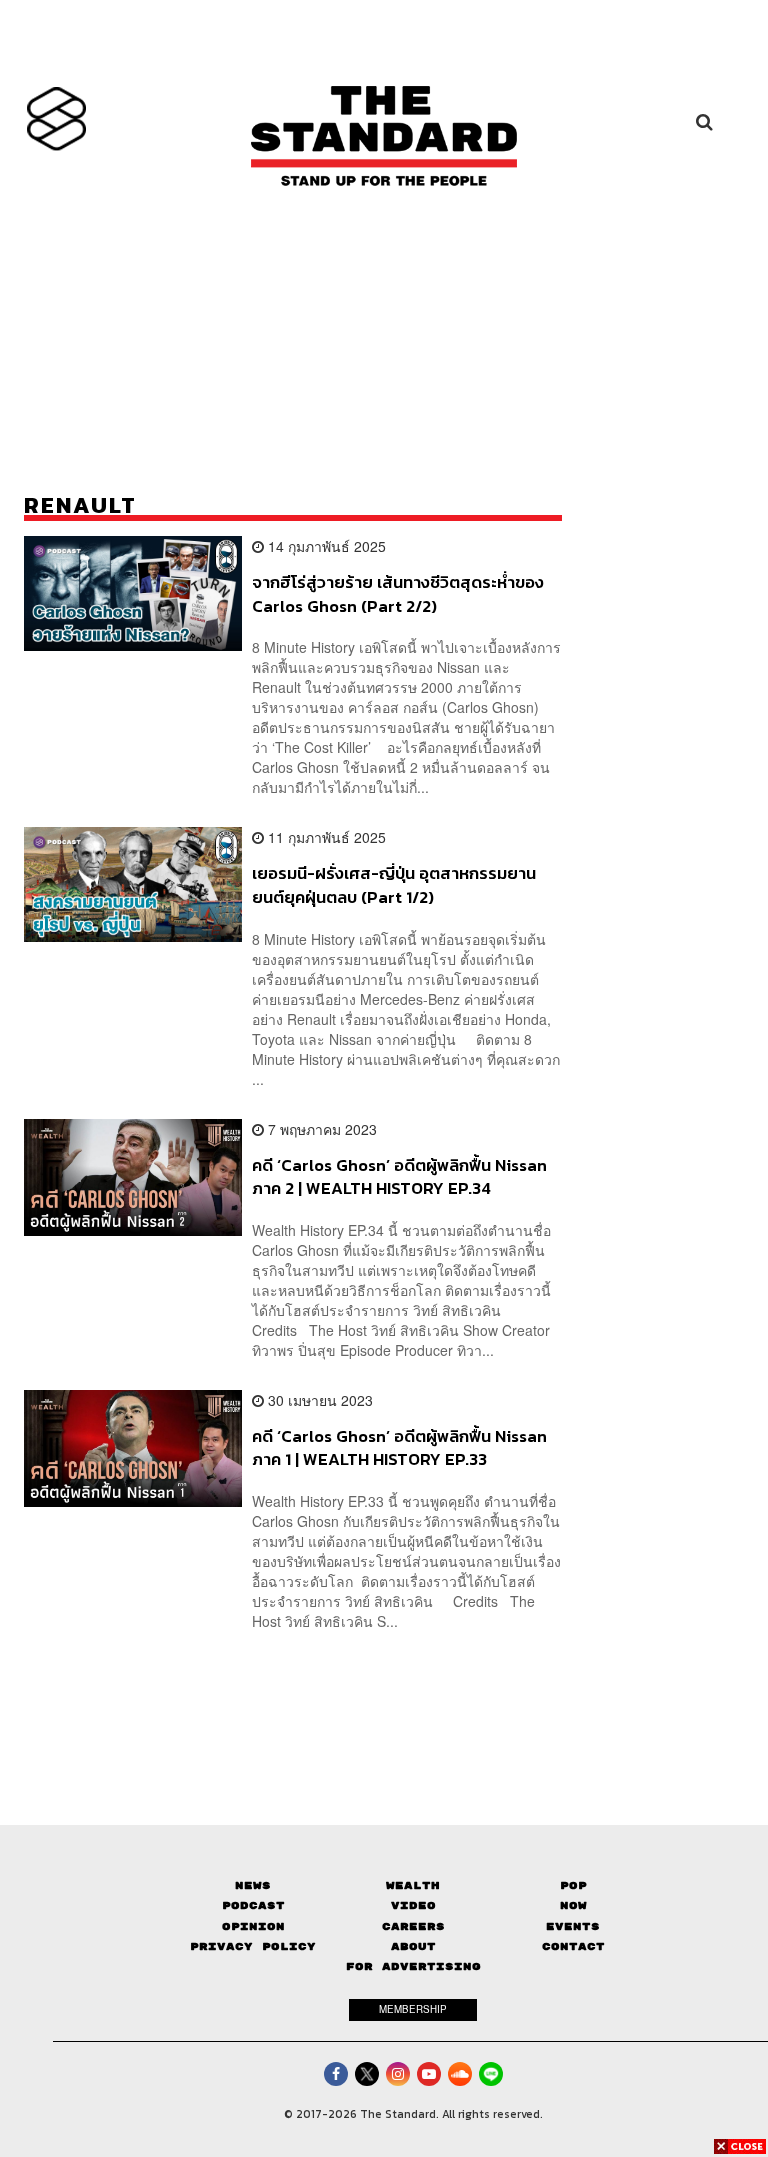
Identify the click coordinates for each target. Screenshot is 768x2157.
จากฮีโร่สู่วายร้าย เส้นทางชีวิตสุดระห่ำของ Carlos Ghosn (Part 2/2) (398, 593)
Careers (413, 1926)
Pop (573, 1885)
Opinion (253, 1926)
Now (573, 1905)
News (253, 1885)
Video (413, 1905)
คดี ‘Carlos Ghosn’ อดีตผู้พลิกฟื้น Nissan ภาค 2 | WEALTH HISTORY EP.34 (399, 1176)
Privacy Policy (253, 1946)
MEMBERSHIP (413, 2009)
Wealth (413, 1885)
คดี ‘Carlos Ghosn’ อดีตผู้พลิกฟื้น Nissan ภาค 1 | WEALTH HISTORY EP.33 (399, 1447)
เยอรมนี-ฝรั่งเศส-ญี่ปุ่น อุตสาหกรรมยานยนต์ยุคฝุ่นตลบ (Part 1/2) (394, 884)
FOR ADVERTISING (413, 1966)
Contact (573, 1946)
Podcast (253, 1905)
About (413, 1946)
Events (573, 1926)
